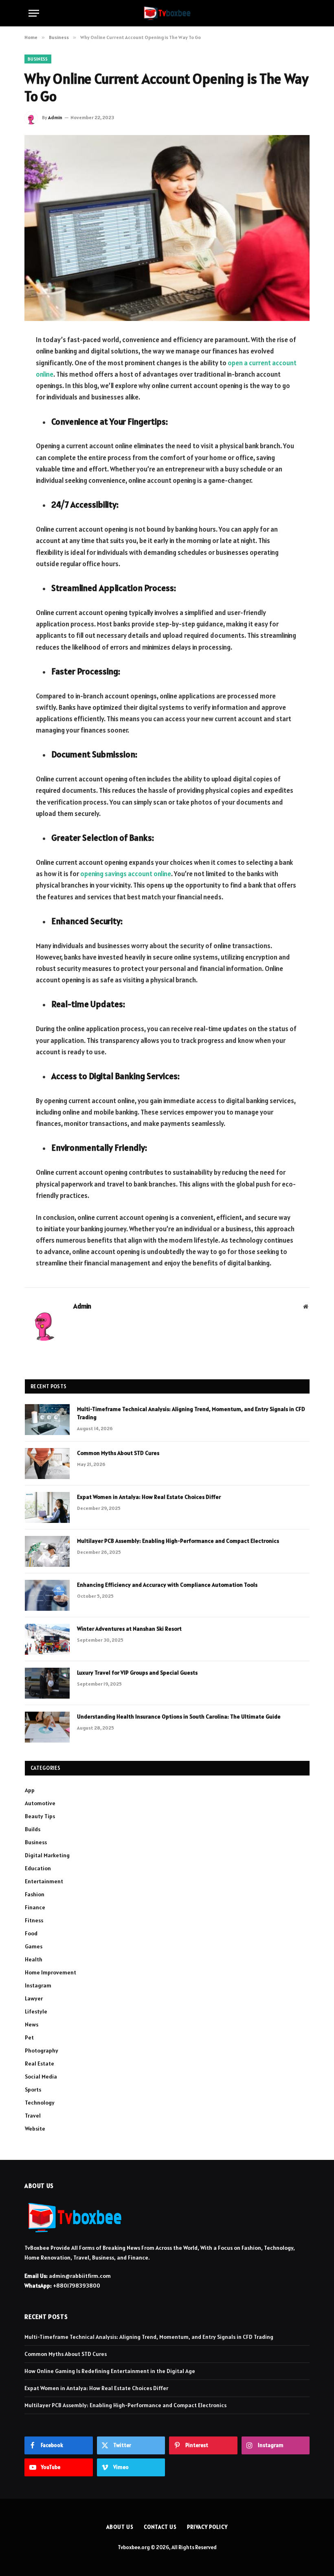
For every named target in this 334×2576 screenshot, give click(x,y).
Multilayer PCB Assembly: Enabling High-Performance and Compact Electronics (178, 1541)
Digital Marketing (47, 1855)
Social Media (41, 2077)
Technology (40, 2103)
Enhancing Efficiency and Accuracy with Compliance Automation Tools (167, 1585)
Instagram (38, 1985)
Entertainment (44, 1881)
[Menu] (34, 13)
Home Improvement (51, 1972)
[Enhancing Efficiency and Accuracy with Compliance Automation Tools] (47, 1595)
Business (38, 59)
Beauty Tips (40, 1816)
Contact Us (160, 2527)
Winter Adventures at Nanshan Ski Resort (129, 1629)
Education (38, 1868)
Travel (33, 2116)
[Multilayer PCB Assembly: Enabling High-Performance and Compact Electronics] (47, 1551)
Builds (33, 1829)
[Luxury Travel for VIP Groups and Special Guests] (47, 1683)
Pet (29, 2037)
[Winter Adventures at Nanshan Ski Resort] (47, 1639)
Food (31, 1933)
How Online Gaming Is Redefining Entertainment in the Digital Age (110, 2371)
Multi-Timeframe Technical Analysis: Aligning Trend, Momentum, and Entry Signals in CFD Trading (191, 1413)
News (32, 2024)
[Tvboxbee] (167, 13)
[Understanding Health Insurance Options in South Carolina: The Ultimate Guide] (47, 1727)
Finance (35, 1907)
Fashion (35, 1894)
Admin (55, 117)
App (30, 1790)
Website (35, 2129)
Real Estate (40, 2063)
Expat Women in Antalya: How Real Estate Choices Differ (149, 1497)
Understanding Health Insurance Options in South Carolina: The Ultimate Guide (179, 1717)
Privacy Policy (207, 2527)
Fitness (34, 1920)
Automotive (40, 1803)
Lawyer (34, 1998)
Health (34, 1959)
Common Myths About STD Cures (118, 1453)
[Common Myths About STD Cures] (47, 1464)
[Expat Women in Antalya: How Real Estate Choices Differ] (47, 1507)
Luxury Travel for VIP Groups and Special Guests (137, 1673)
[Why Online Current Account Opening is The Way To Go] (167, 228)
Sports (33, 2090)
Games (34, 1946)
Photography (42, 2050)
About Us (120, 2527)
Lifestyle (36, 2011)
